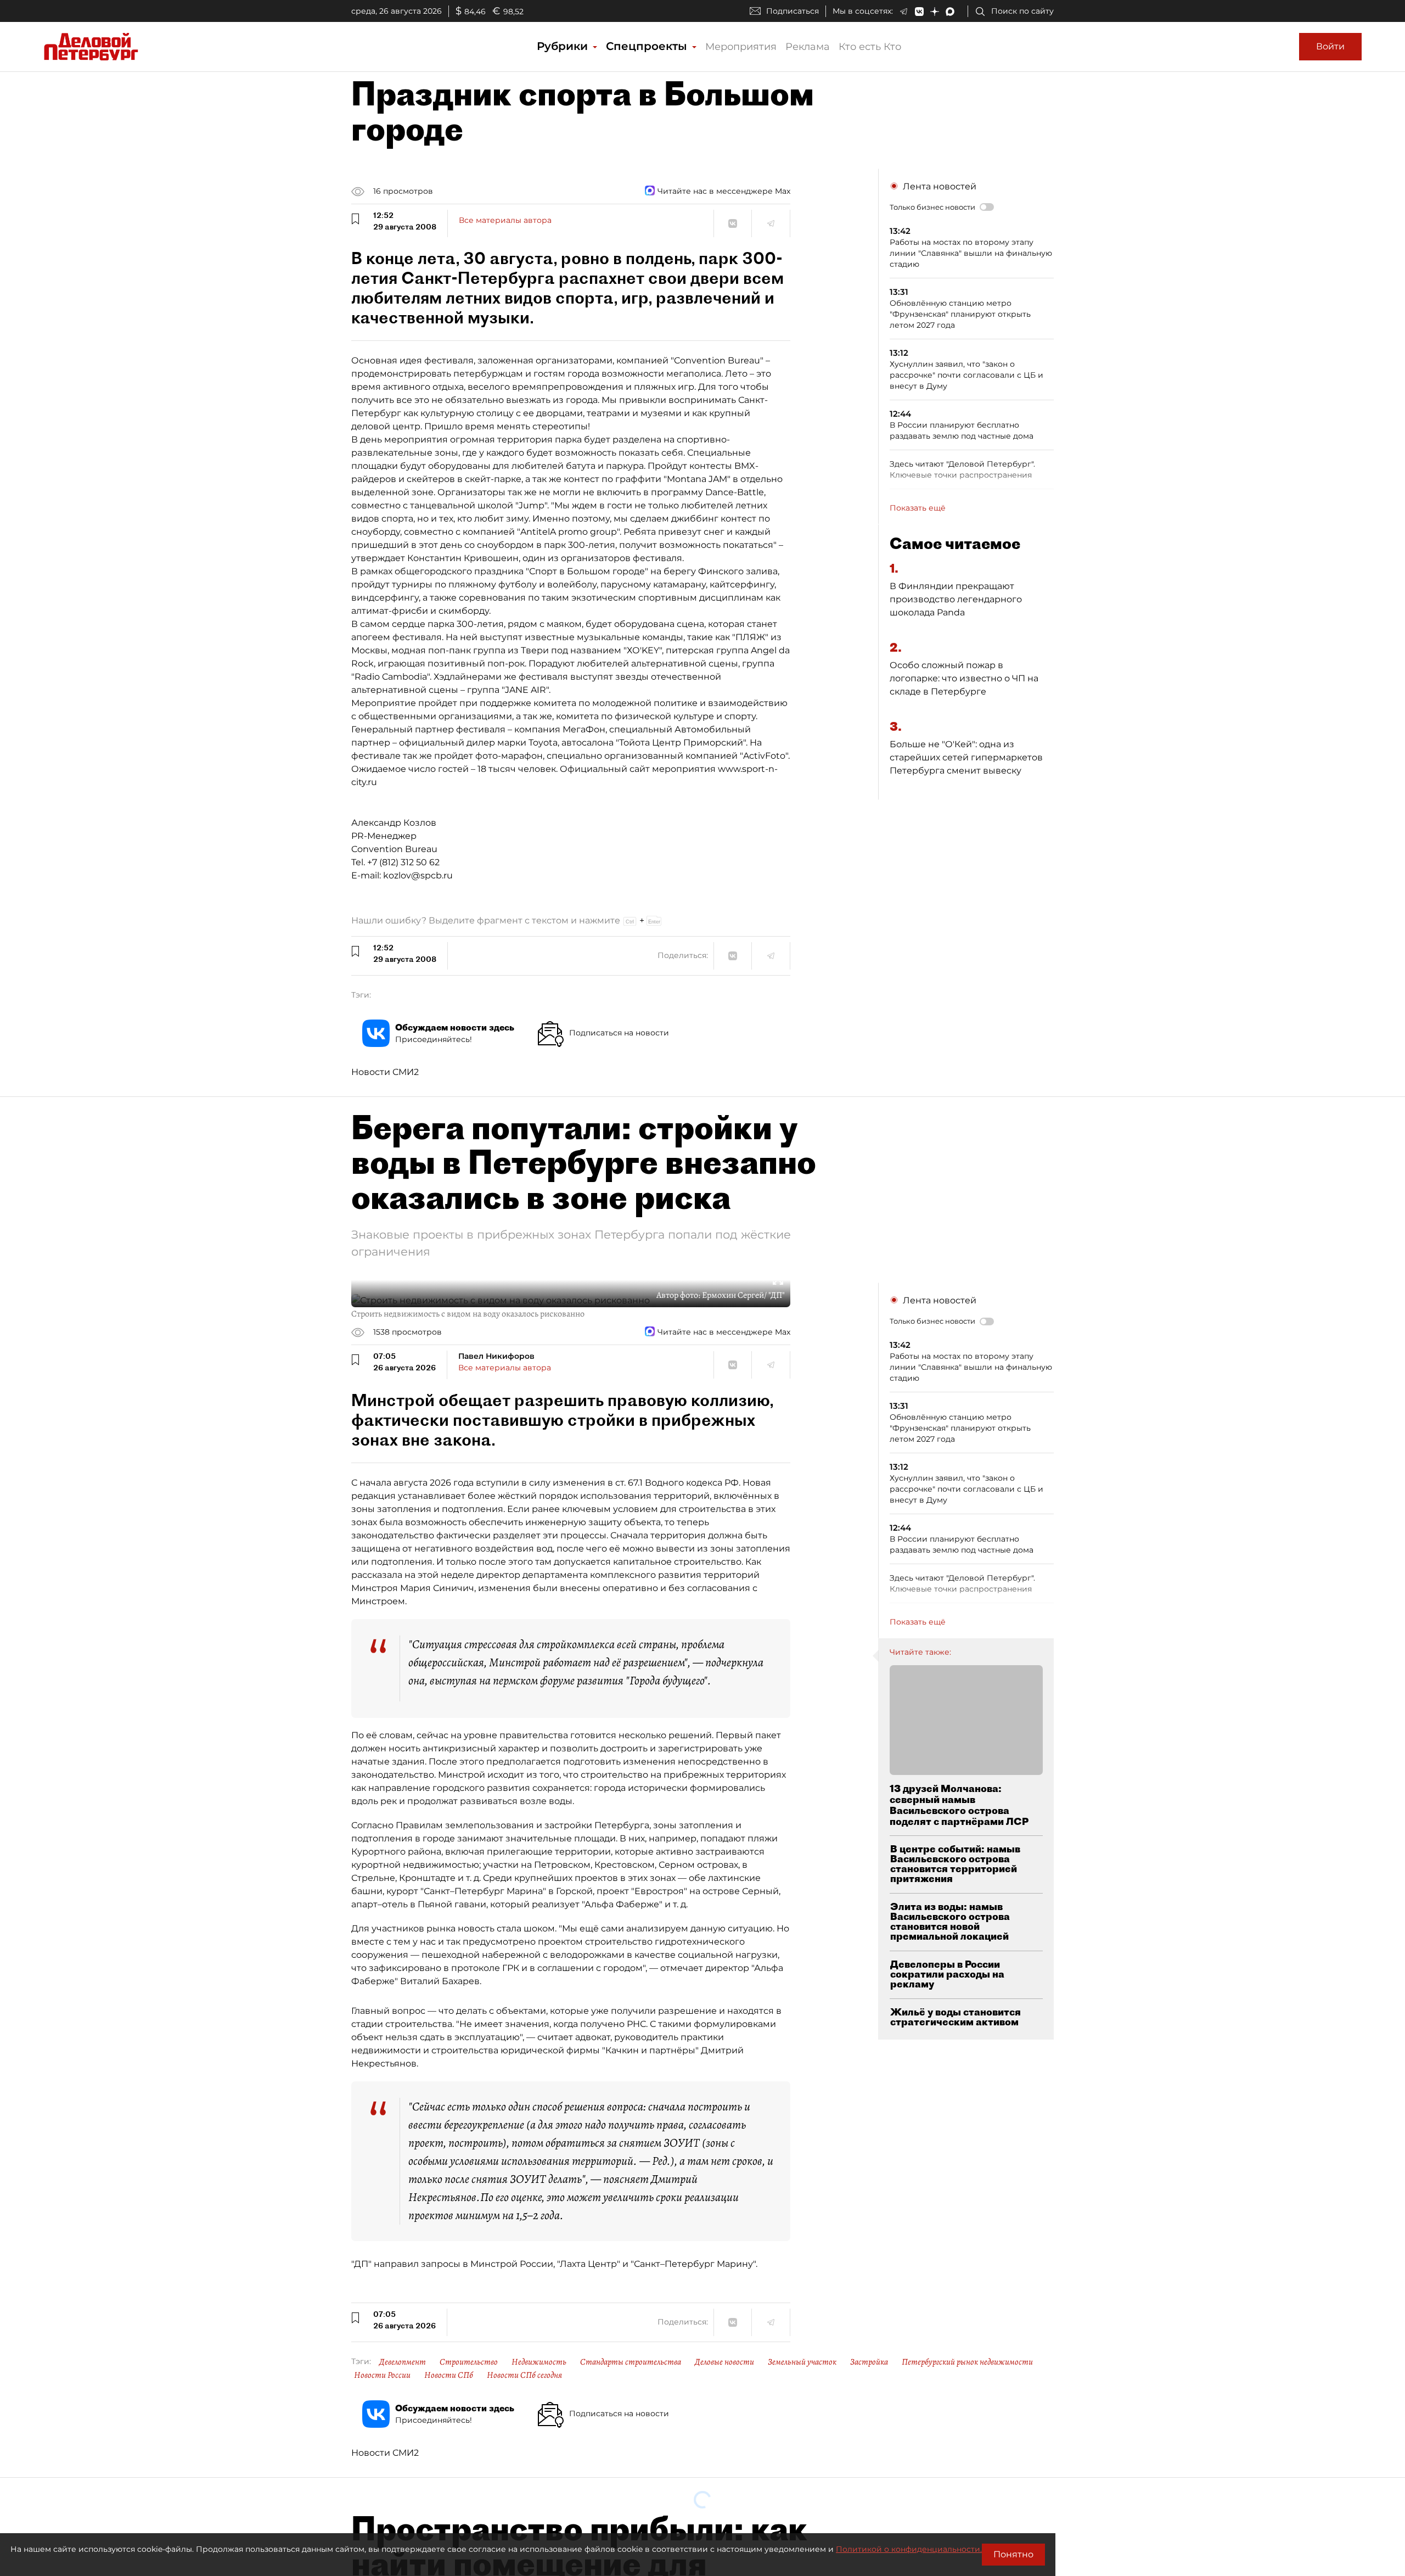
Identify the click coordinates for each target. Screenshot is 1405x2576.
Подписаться (793, 11)
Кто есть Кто (870, 47)
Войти (1330, 46)
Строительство (469, 2362)
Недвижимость (539, 2362)
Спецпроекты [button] (648, 46)
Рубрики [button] (564, 46)
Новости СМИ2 (385, 1072)
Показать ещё (918, 508)
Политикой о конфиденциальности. (909, 2549)
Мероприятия (741, 47)
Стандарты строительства (631, 2362)
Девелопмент (403, 2362)
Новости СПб (449, 2375)
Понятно (1013, 2554)
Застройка (869, 2362)
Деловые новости (724, 2362)
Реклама (808, 47)
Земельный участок (802, 2362)
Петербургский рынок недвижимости (967, 2362)
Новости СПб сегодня (524, 2375)
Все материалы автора (505, 220)
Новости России (382, 2375)
